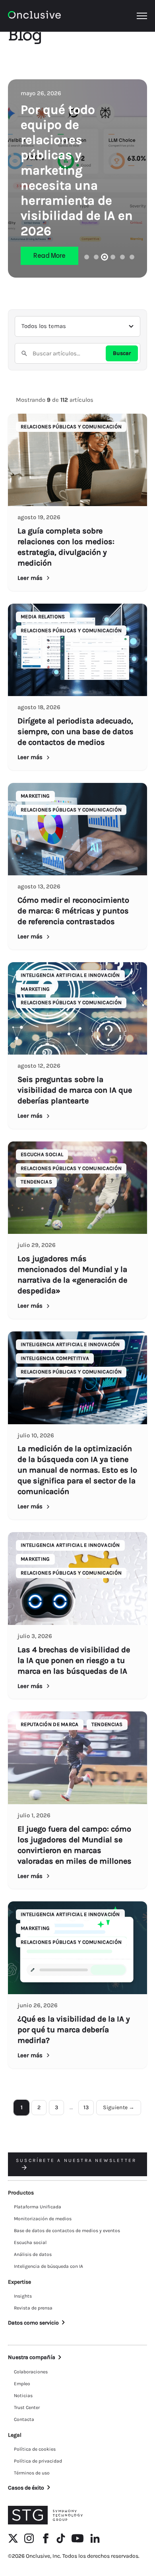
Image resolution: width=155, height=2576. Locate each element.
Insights (23, 2296)
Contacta (24, 2419)
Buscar (122, 353)
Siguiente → (119, 2107)
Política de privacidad (38, 2461)
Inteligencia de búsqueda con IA (48, 2266)
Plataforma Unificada (38, 2207)
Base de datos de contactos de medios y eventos (67, 2231)
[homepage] (34, 16)
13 (86, 2107)
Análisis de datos (33, 2254)
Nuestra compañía (32, 2357)
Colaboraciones (31, 2372)
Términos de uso (32, 2473)
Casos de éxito (26, 2488)
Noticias (23, 2396)
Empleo (22, 2384)
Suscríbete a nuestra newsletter (76, 2160)
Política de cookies (35, 2449)
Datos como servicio (33, 2323)
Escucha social (30, 2242)
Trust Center (27, 2407)
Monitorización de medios (43, 2219)
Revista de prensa (33, 2308)
